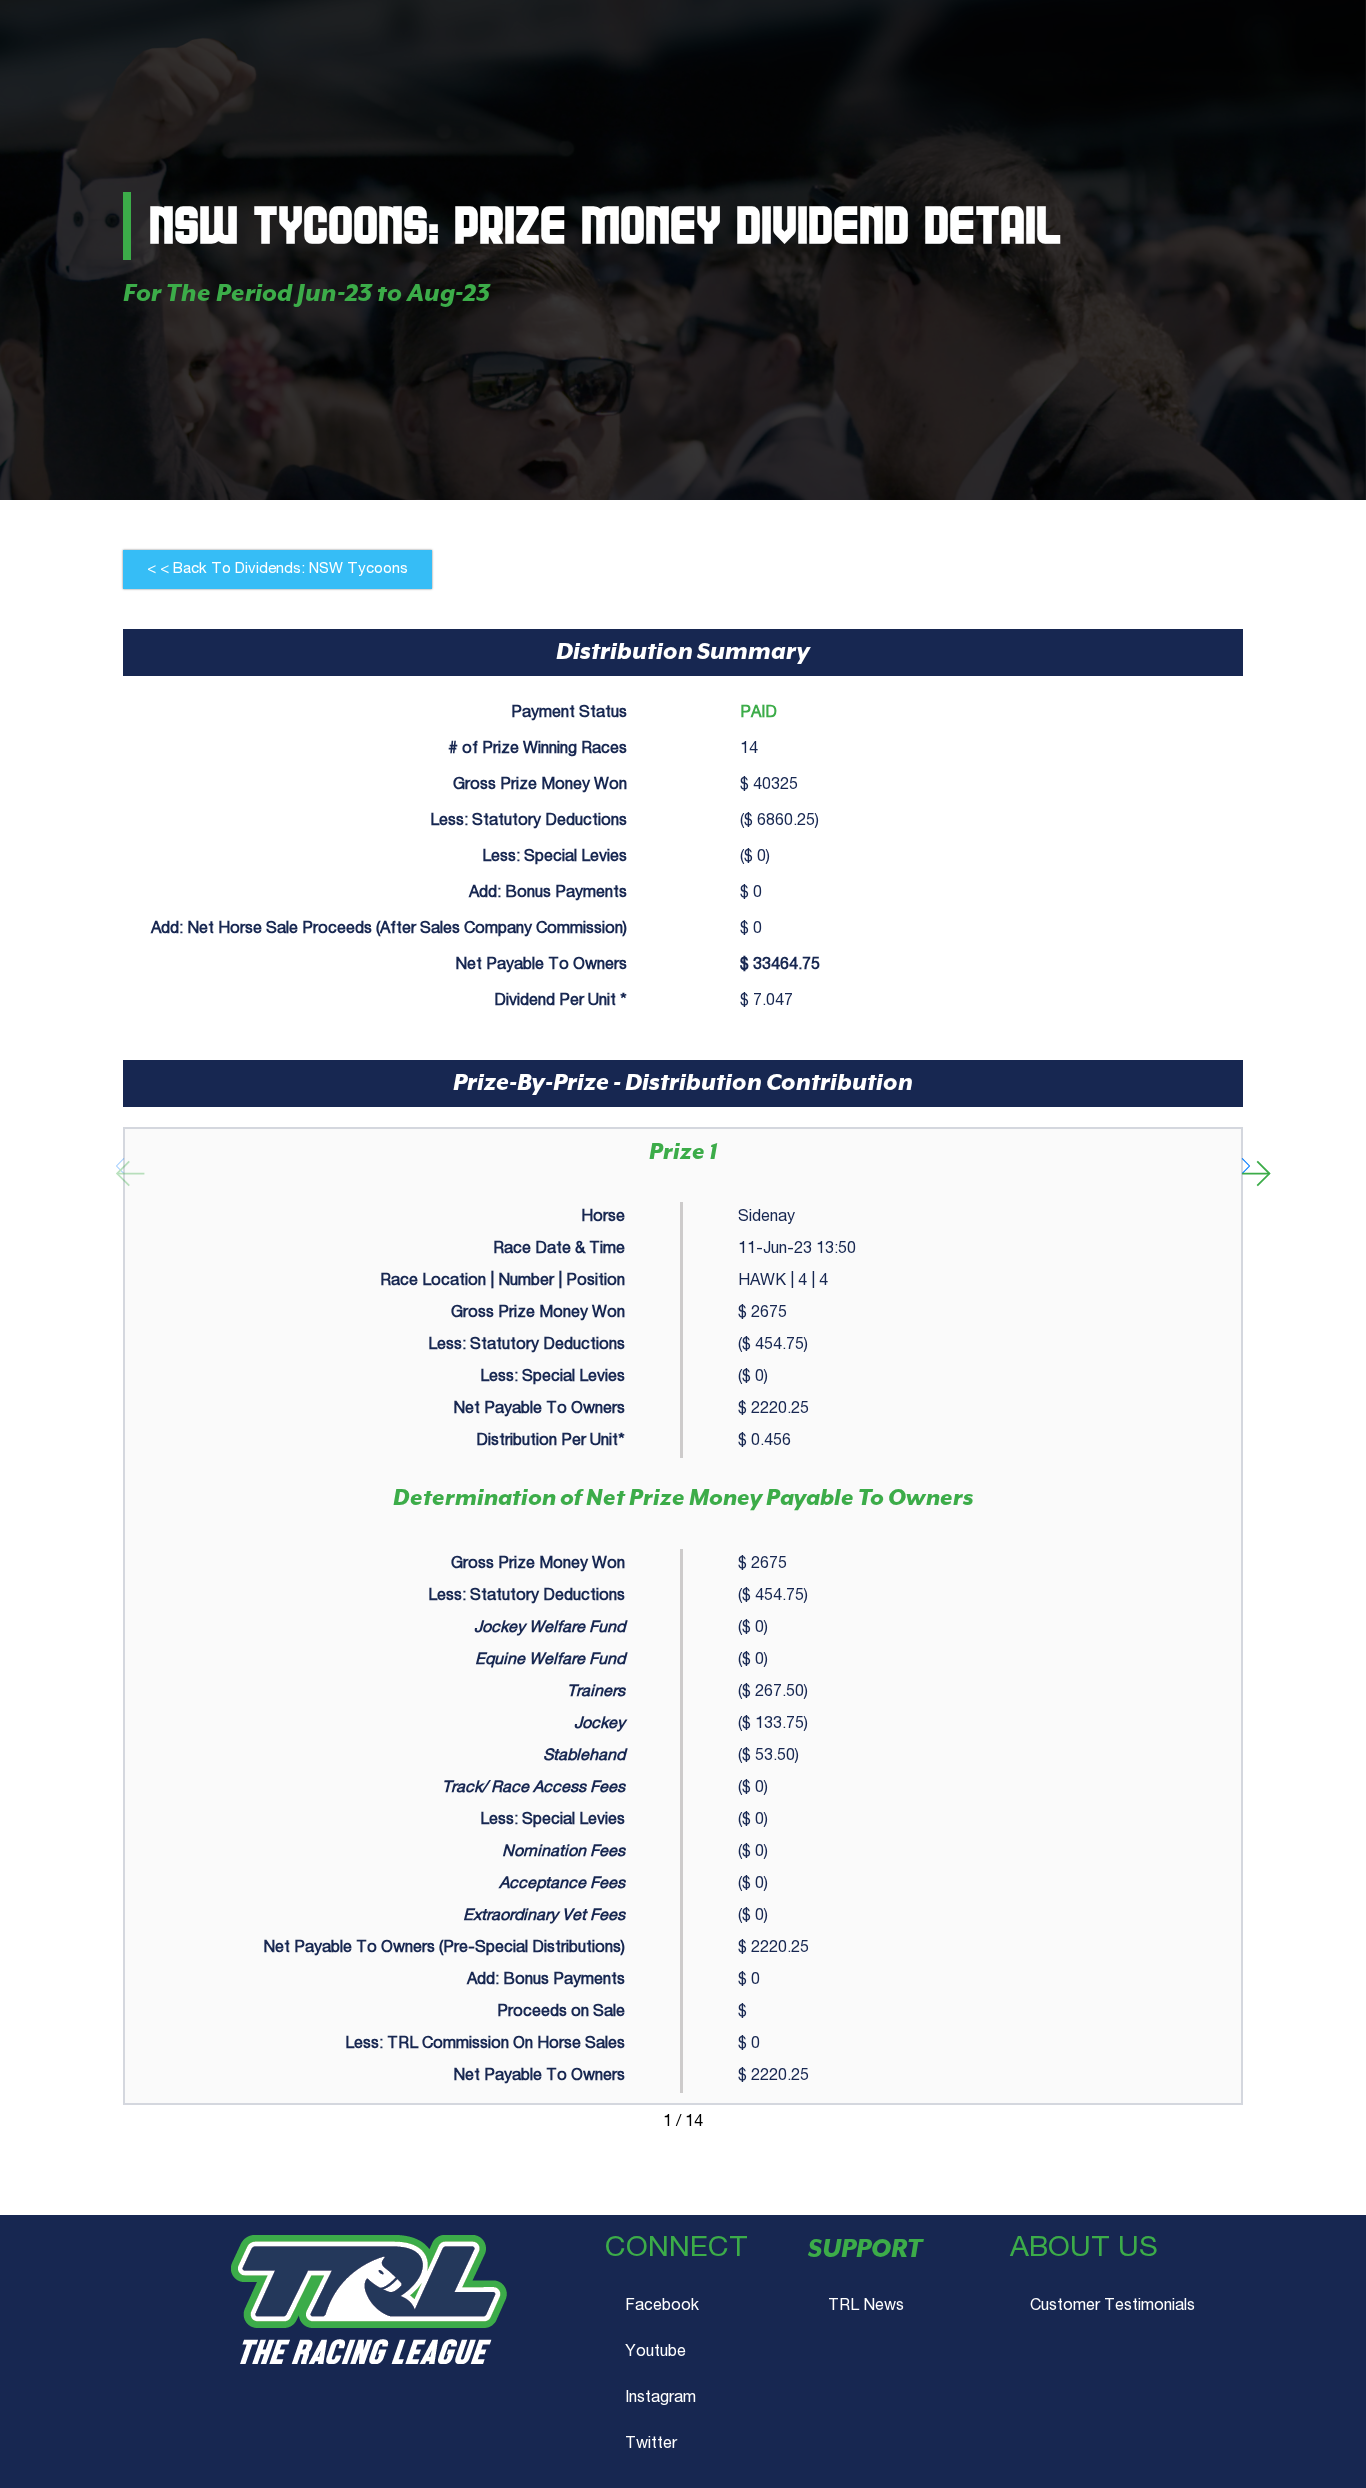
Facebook (662, 2307)
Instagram (660, 2399)
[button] (277, 569)
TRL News (866, 2307)
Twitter (651, 2445)
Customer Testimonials (1112, 2307)
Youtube (655, 2353)
